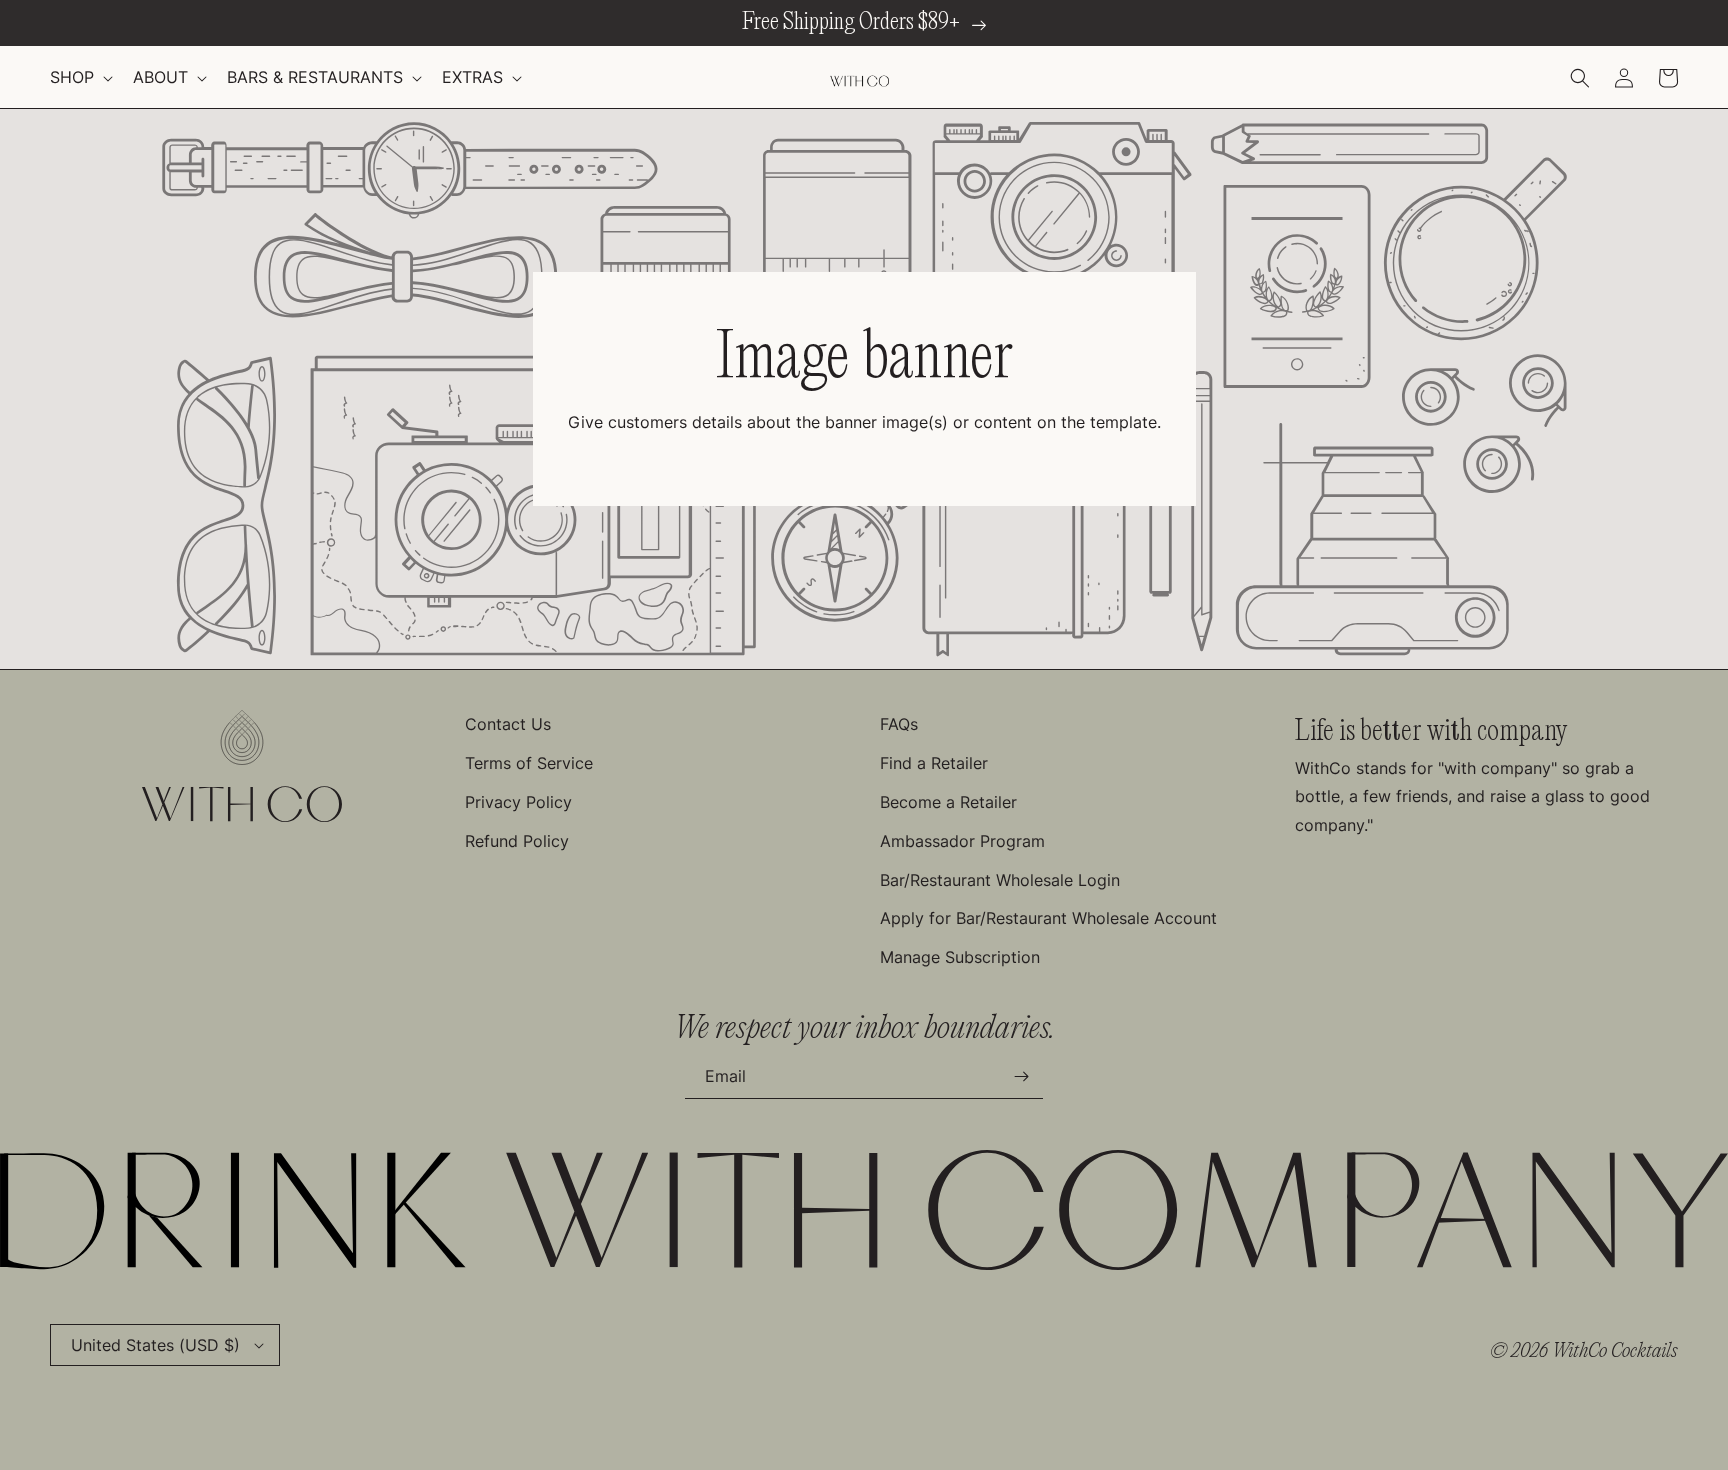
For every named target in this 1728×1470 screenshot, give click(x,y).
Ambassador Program (962, 841)
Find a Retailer (934, 763)
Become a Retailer (948, 802)
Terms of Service (529, 763)
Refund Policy (517, 841)
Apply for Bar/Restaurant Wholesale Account (1048, 918)
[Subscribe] (1021, 1076)
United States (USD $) (155, 1345)
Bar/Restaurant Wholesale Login (1000, 880)
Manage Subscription (960, 957)
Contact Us (508, 724)
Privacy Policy (518, 802)
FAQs (899, 724)
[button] (79, 77)
